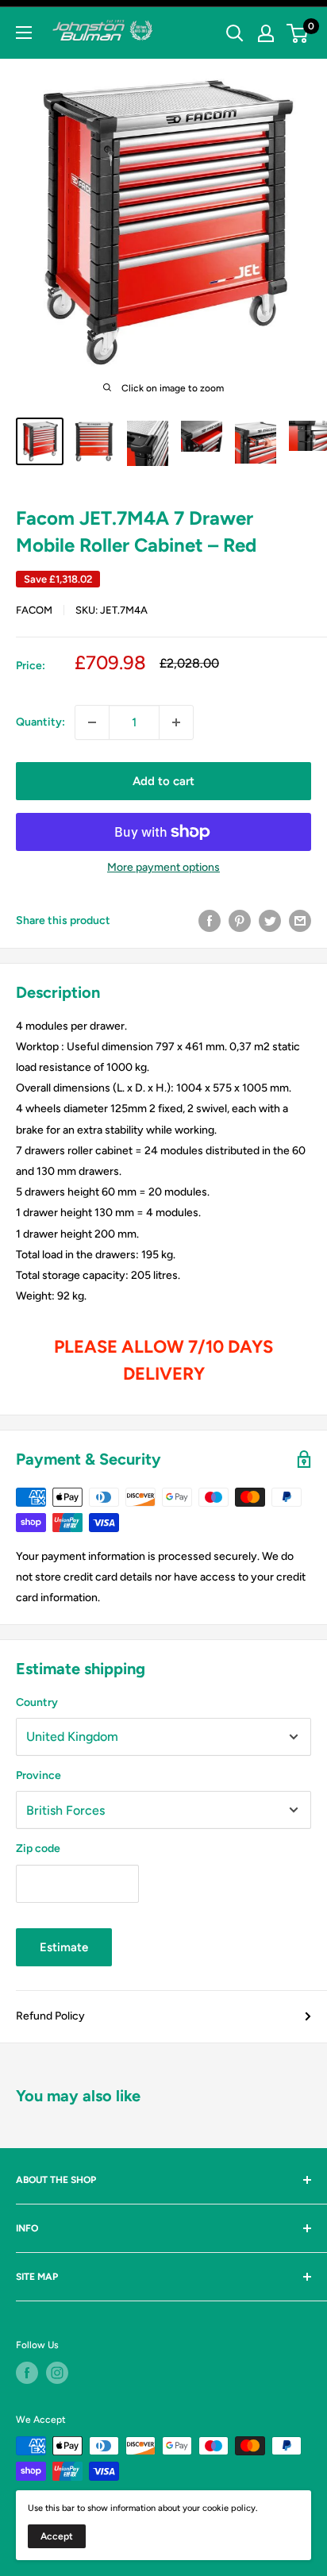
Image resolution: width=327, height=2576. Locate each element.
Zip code (38, 1848)
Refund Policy (50, 2016)
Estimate (64, 1947)
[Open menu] (24, 33)
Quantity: (40, 722)
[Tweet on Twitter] (270, 921)
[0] (298, 33)
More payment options (163, 867)
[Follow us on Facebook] (27, 2373)
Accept (57, 2536)
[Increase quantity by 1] (176, 722)
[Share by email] (300, 921)
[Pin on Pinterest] (240, 921)
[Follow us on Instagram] (57, 2373)
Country (37, 1702)
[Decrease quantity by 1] (92, 722)
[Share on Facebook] (210, 921)
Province (38, 1775)
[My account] (266, 33)
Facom (34, 610)
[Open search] (235, 33)
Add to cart (163, 781)
